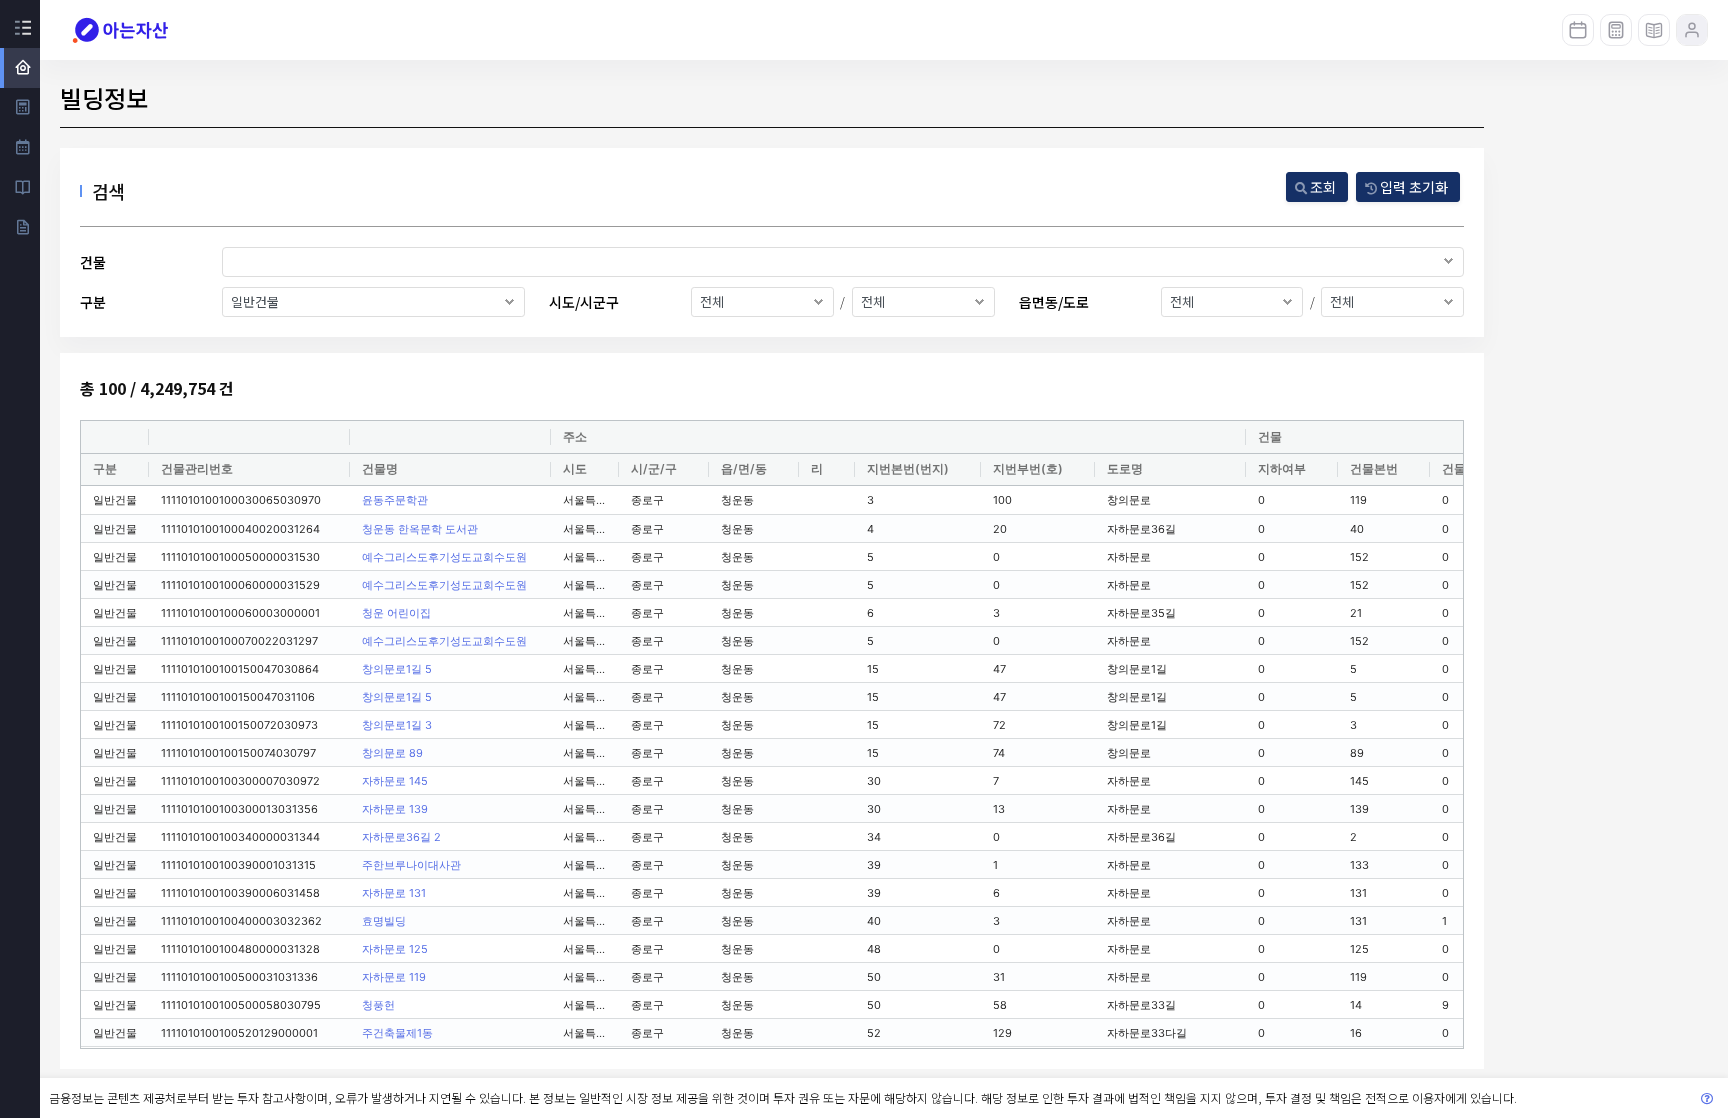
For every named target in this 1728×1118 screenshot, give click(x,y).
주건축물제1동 (397, 1033)
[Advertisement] (1608, 475)
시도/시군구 (584, 302)
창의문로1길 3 (397, 725)
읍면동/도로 (1054, 302)
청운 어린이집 (396, 613)
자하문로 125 (395, 949)
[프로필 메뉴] (1692, 30)
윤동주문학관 (395, 500)
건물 (93, 262)
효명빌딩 (384, 921)
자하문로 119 (394, 977)
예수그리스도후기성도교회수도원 (444, 557)
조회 (1321, 187)
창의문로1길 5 (397, 669)
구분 (93, 302)
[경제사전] (1654, 30)
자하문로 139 (395, 809)
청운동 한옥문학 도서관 (420, 529)
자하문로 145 (395, 781)
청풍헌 (378, 1005)
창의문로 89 (392, 753)
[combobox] (843, 262)
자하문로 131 (394, 893)
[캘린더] (1578, 30)
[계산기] (1616, 30)
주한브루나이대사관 (411, 865)
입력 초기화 (1412, 187)
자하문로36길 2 (401, 837)
